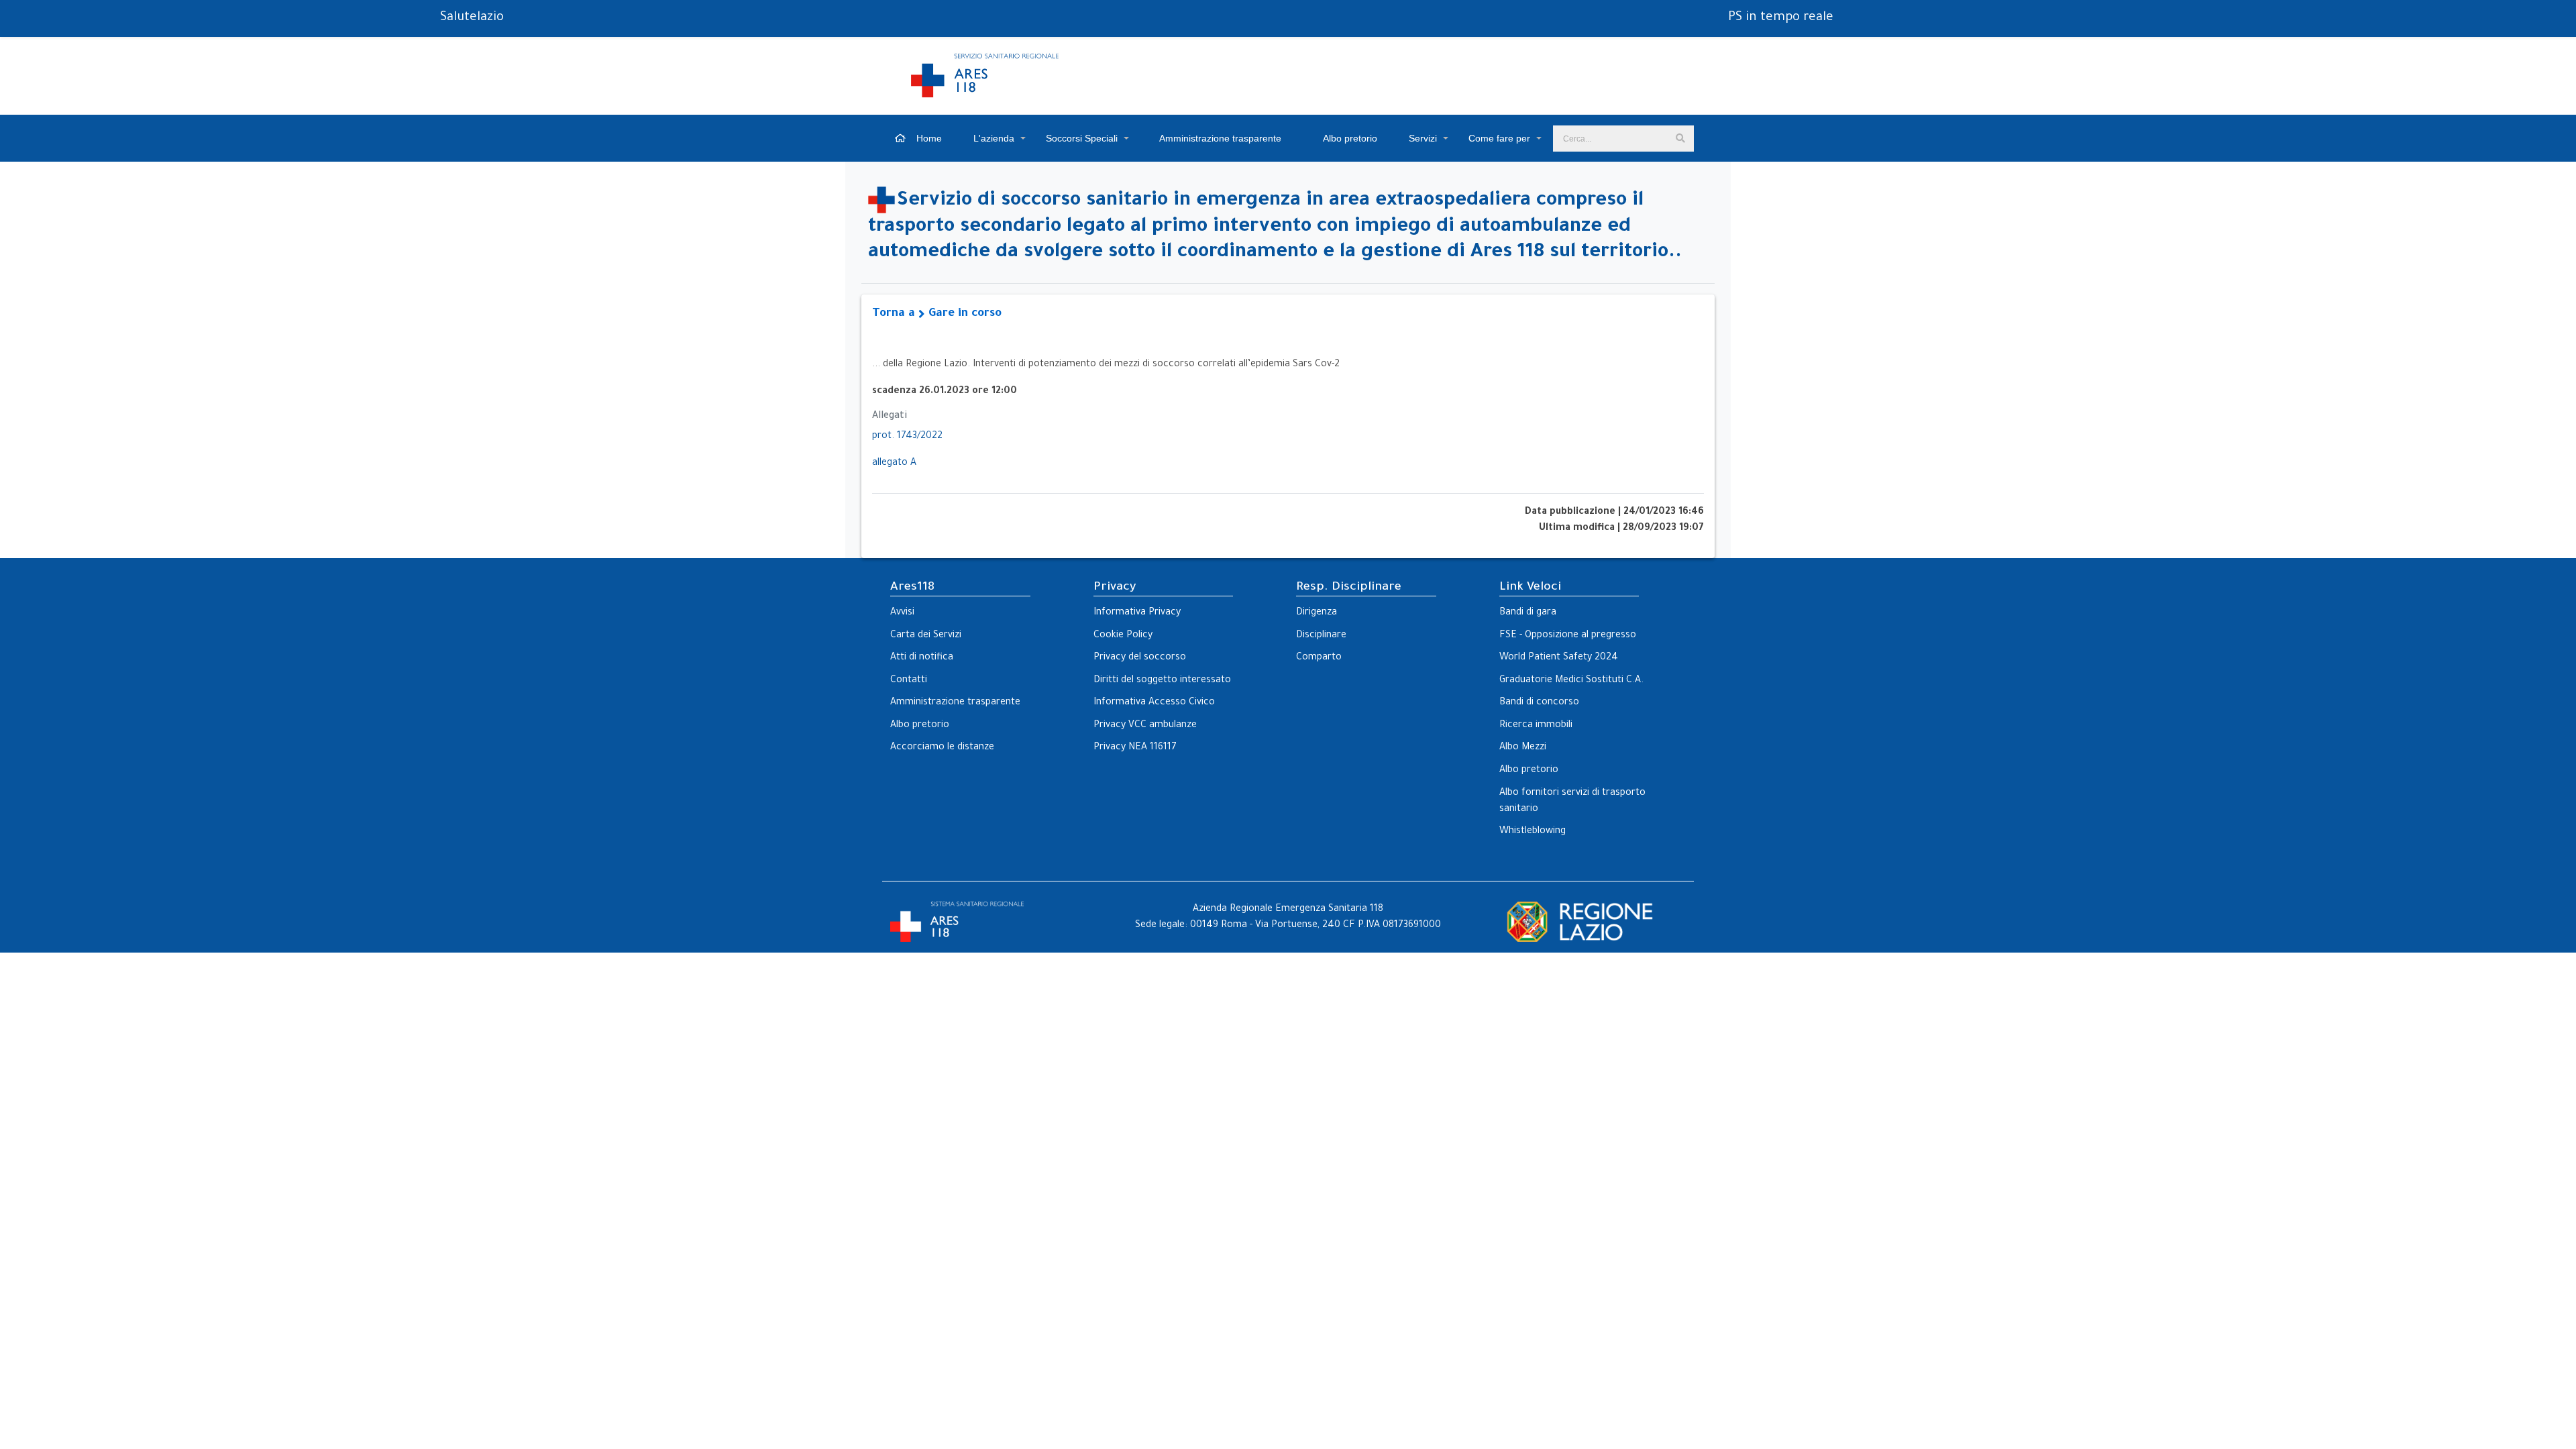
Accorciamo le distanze (942, 748)
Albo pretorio (1349, 138)
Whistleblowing (1533, 832)
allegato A (894, 464)
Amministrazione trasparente (1219, 138)
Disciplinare (1321, 636)
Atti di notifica (922, 658)
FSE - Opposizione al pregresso (1568, 636)
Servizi (1423, 138)
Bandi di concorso (1539, 703)
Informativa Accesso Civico (1154, 703)
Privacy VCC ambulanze (1145, 726)
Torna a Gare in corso (937, 314)
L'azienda (994, 138)
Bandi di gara (1528, 613)
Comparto (1319, 658)
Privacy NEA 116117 (1135, 748)
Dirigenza (1317, 613)
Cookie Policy (1123, 636)
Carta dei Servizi (926, 636)
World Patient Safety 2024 (1559, 658)
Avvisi (902, 613)
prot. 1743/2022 (907, 437)
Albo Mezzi (1523, 748)
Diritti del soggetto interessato (1162, 681)
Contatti (909, 681)
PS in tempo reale (1781, 18)
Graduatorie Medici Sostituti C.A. (1571, 681)
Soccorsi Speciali (1082, 138)
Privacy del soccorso (1140, 658)
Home (928, 138)
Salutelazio (472, 18)
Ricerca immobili (1536, 726)
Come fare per (1499, 138)
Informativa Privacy (1137, 613)
